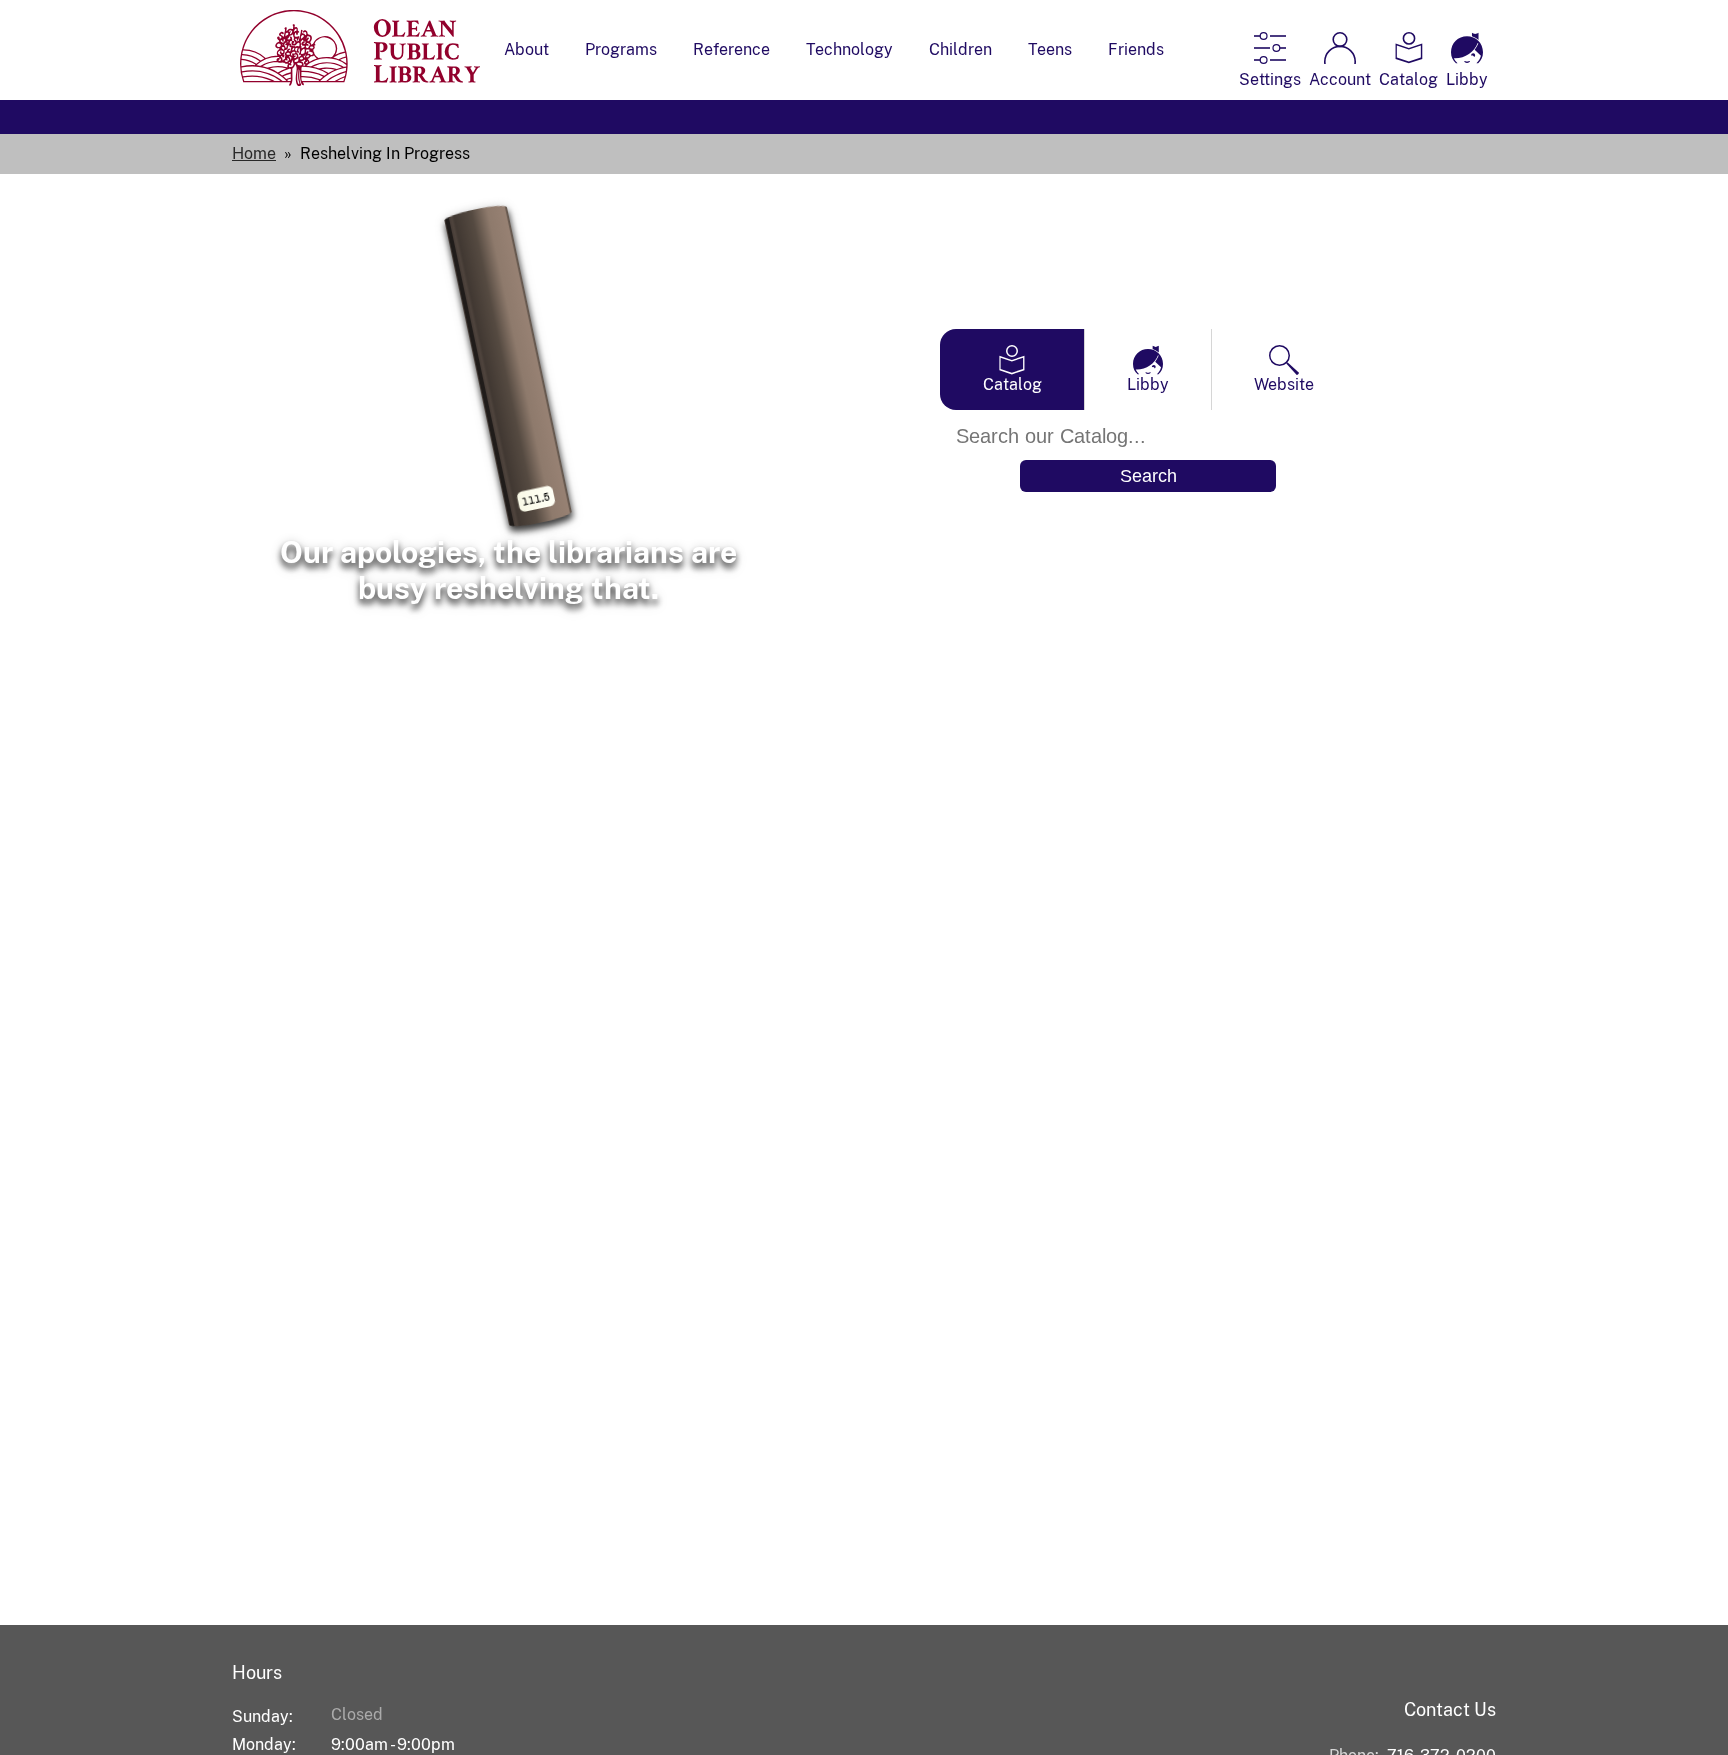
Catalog (1012, 384)
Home (254, 153)
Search (1148, 476)
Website (1284, 384)
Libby (1148, 384)
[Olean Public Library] (360, 80)
